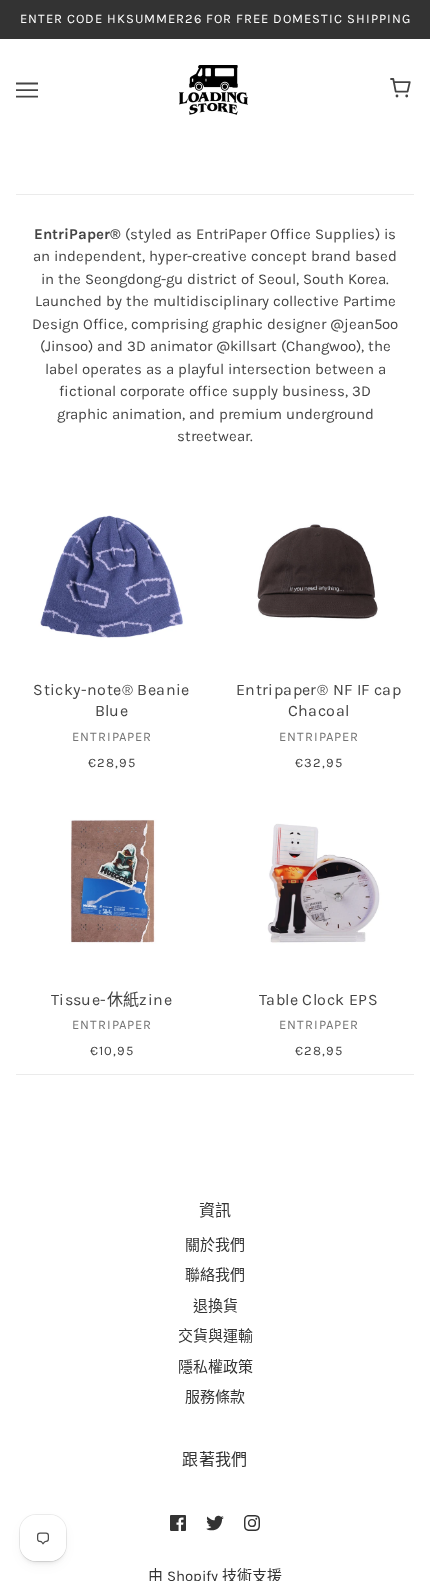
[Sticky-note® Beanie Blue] (111, 571)
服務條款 (215, 1397)
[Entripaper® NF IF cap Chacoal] (318, 571)
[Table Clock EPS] (318, 881)
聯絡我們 (215, 1275)
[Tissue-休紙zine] (111, 881)
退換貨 (215, 1306)
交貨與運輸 (215, 1336)
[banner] (213, 88)
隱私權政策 (215, 1367)
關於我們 (215, 1245)
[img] (178, 1522)
